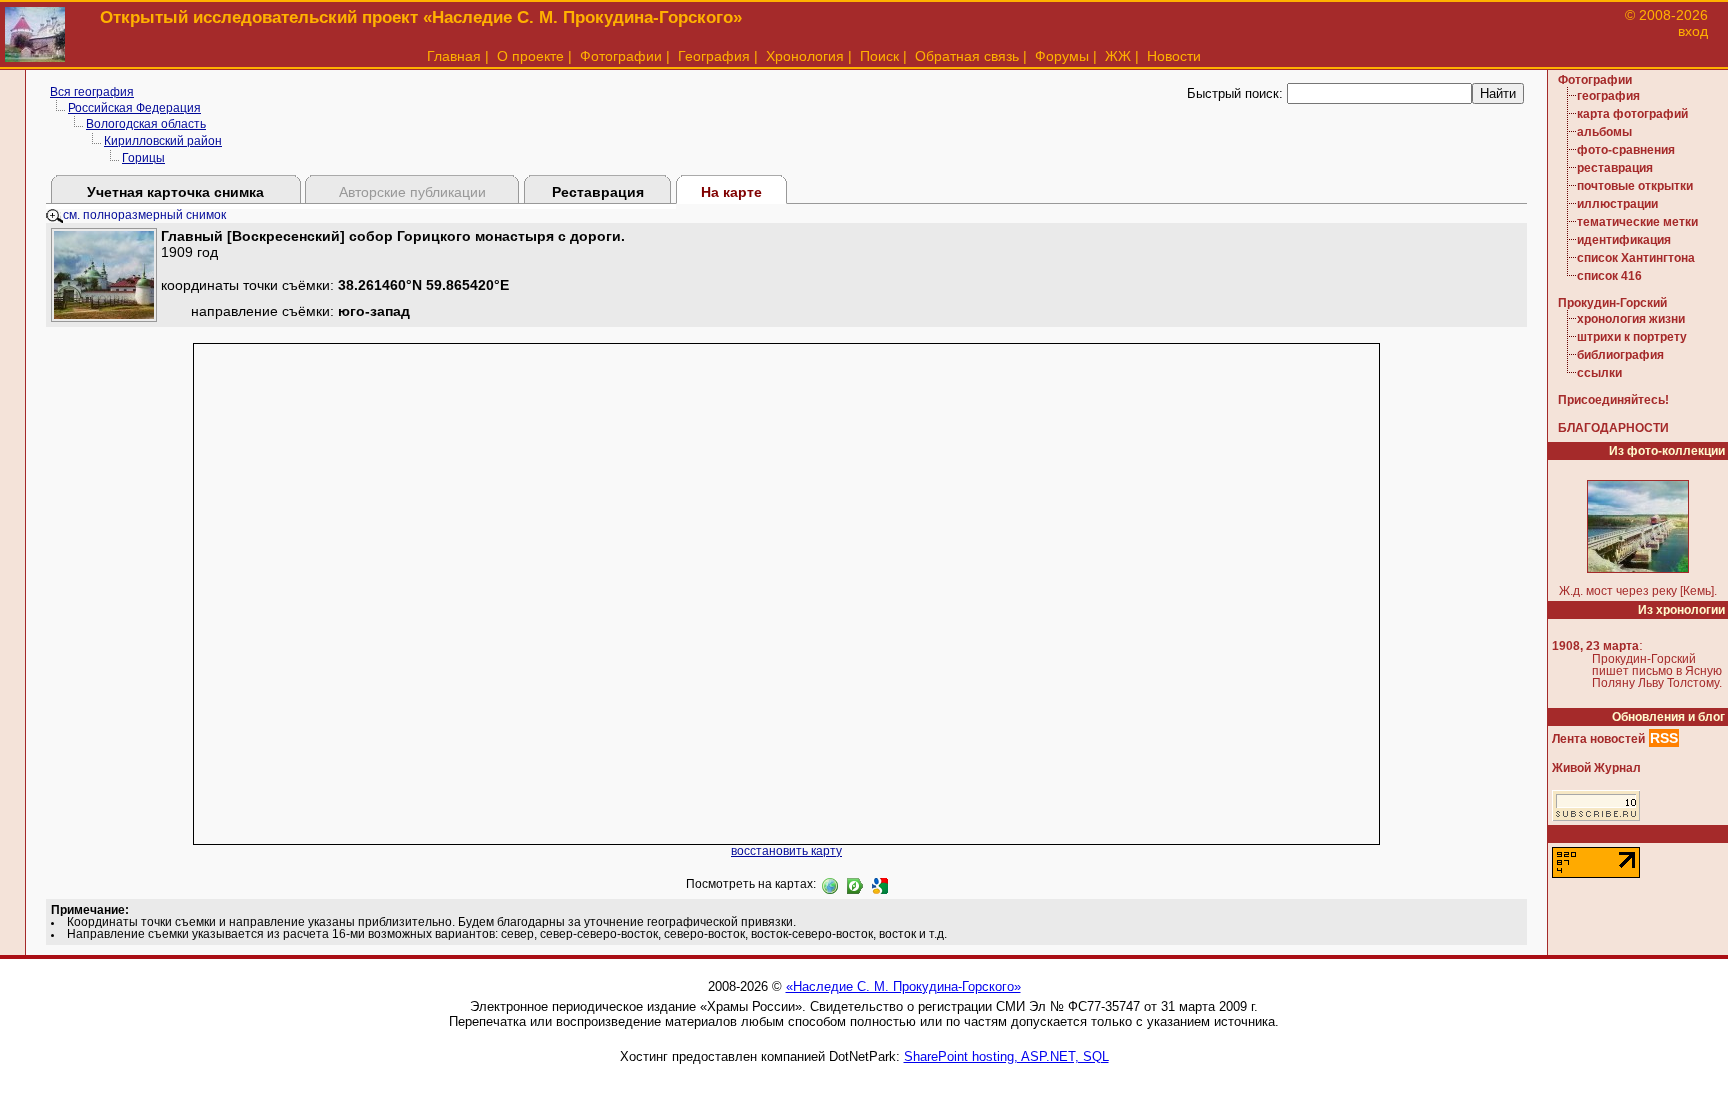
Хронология (805, 56)
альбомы (1604, 132)
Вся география (92, 92)
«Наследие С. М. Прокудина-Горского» (903, 986)
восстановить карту (786, 851)
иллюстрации (1617, 204)
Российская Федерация (134, 108)
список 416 (1609, 276)
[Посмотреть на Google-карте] (880, 884)
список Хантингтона (1636, 258)
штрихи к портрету (1632, 337)
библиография (1620, 355)
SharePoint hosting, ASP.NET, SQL (1006, 1056)
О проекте (530, 56)
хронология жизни (1631, 319)
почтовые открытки (1635, 186)
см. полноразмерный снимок (144, 215)
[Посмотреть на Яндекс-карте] (855, 884)
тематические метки (1637, 222)
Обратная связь (967, 56)
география (1608, 96)
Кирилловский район (163, 141)
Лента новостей (1598, 739)
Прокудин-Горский (1612, 303)
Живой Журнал (1596, 768)
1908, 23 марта (1595, 646)
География (714, 56)
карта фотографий (1632, 114)
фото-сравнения (1626, 150)
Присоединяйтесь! (1613, 400)
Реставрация (598, 192)
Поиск (879, 56)
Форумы (1062, 56)
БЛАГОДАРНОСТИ (1613, 428)
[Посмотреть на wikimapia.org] (830, 884)
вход (1693, 31)
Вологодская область (146, 124)
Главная (454, 56)
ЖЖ (1118, 56)
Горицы (143, 158)
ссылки (1599, 373)
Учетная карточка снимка (175, 192)
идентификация (1624, 240)
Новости (1174, 56)
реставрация (1615, 168)
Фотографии (621, 56)
